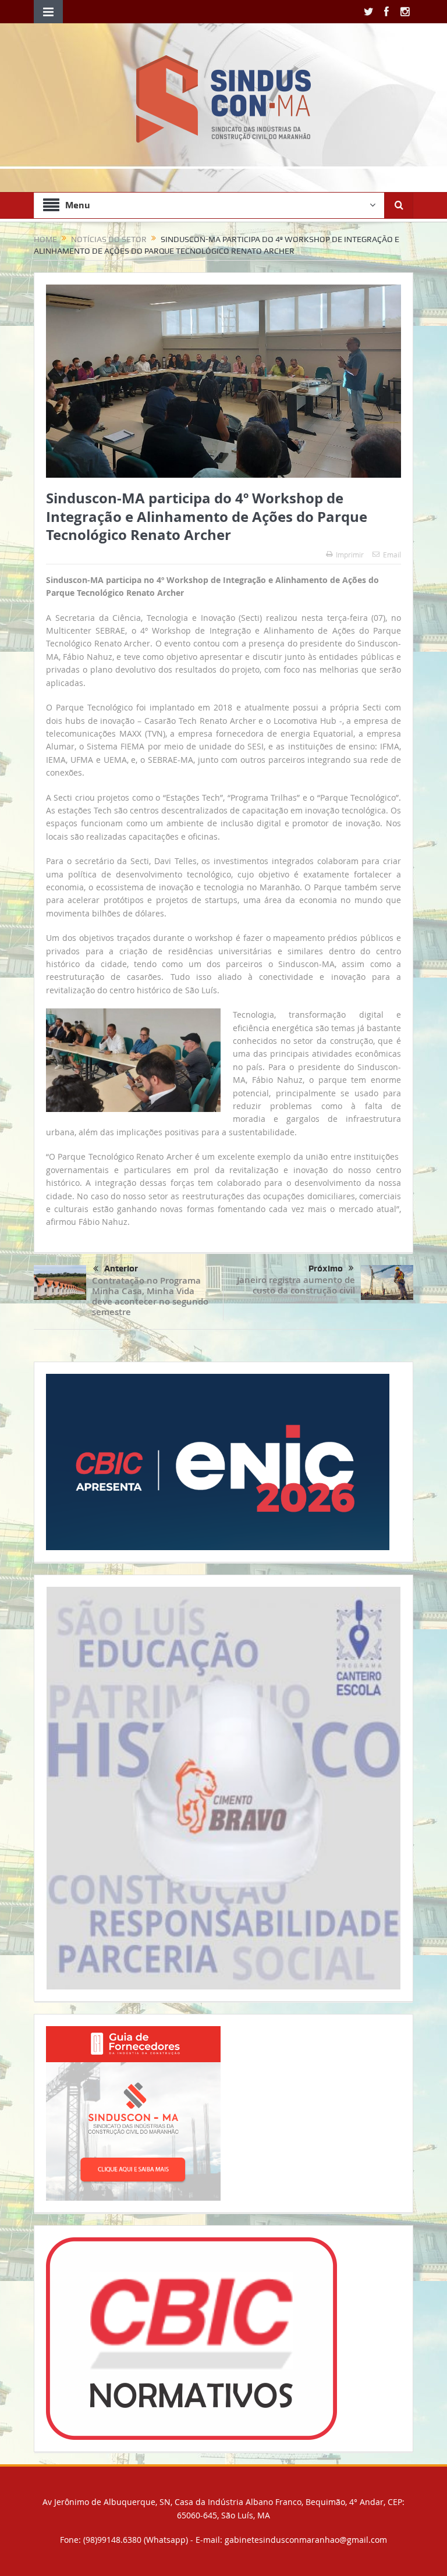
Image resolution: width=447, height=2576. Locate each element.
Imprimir (350, 555)
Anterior (121, 1269)
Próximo (326, 1269)
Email (392, 555)
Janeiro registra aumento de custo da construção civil (296, 1285)
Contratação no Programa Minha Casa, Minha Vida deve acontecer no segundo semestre (150, 1296)
